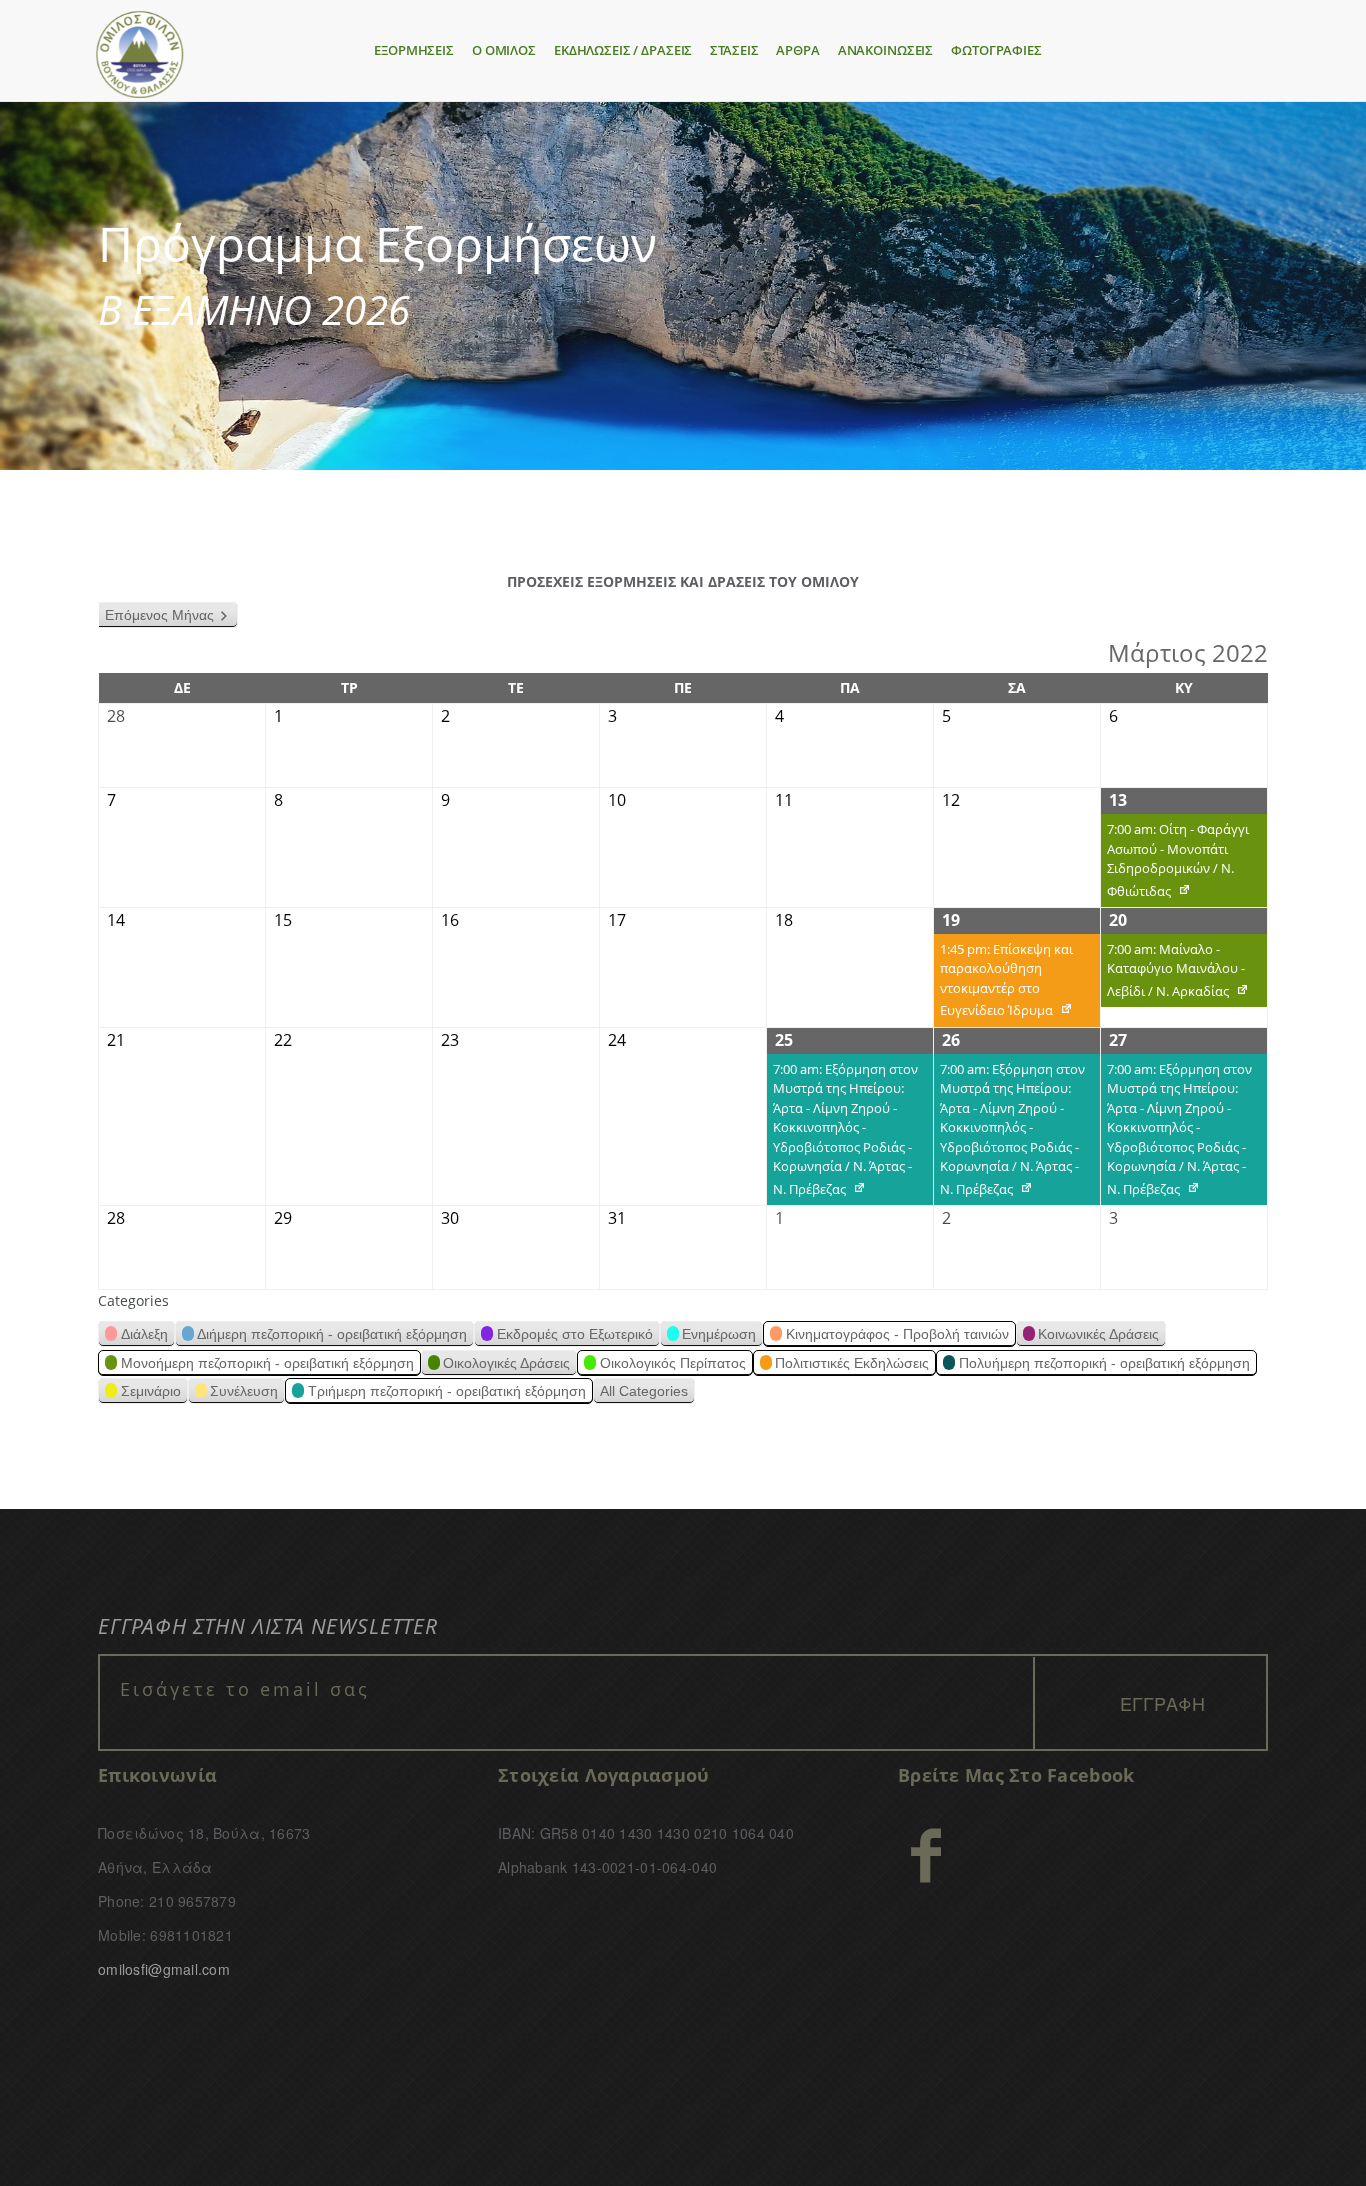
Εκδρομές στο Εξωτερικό (575, 1334)
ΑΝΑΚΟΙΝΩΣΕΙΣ (885, 50)
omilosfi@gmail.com (164, 1969)
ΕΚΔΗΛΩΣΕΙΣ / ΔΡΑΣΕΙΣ (623, 50)
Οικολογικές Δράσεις (506, 1363)
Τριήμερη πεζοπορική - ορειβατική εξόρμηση (447, 1391)
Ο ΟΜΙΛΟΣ (504, 50)
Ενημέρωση (719, 1334)
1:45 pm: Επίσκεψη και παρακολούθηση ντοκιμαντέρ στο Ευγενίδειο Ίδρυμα (1003, 983)
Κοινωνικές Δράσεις (1098, 1334)
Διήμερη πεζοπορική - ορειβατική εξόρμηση (332, 1334)
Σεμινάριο (151, 1391)
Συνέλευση (244, 1391)
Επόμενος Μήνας (159, 615)
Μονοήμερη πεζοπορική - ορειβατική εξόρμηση (267, 1363)
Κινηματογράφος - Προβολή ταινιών (897, 1334)
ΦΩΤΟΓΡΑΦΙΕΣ (996, 50)
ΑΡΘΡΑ (797, 50)
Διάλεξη (144, 1334)
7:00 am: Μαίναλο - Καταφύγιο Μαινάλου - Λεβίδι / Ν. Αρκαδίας (1173, 974)
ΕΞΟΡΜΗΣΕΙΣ (414, 50)
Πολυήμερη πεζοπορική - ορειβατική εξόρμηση (1104, 1363)
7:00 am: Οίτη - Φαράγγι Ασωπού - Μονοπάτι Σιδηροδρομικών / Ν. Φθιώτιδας (1175, 863)
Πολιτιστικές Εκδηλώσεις (852, 1363)
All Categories (644, 1391)
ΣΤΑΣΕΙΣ (734, 50)
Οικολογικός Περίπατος (673, 1363)
